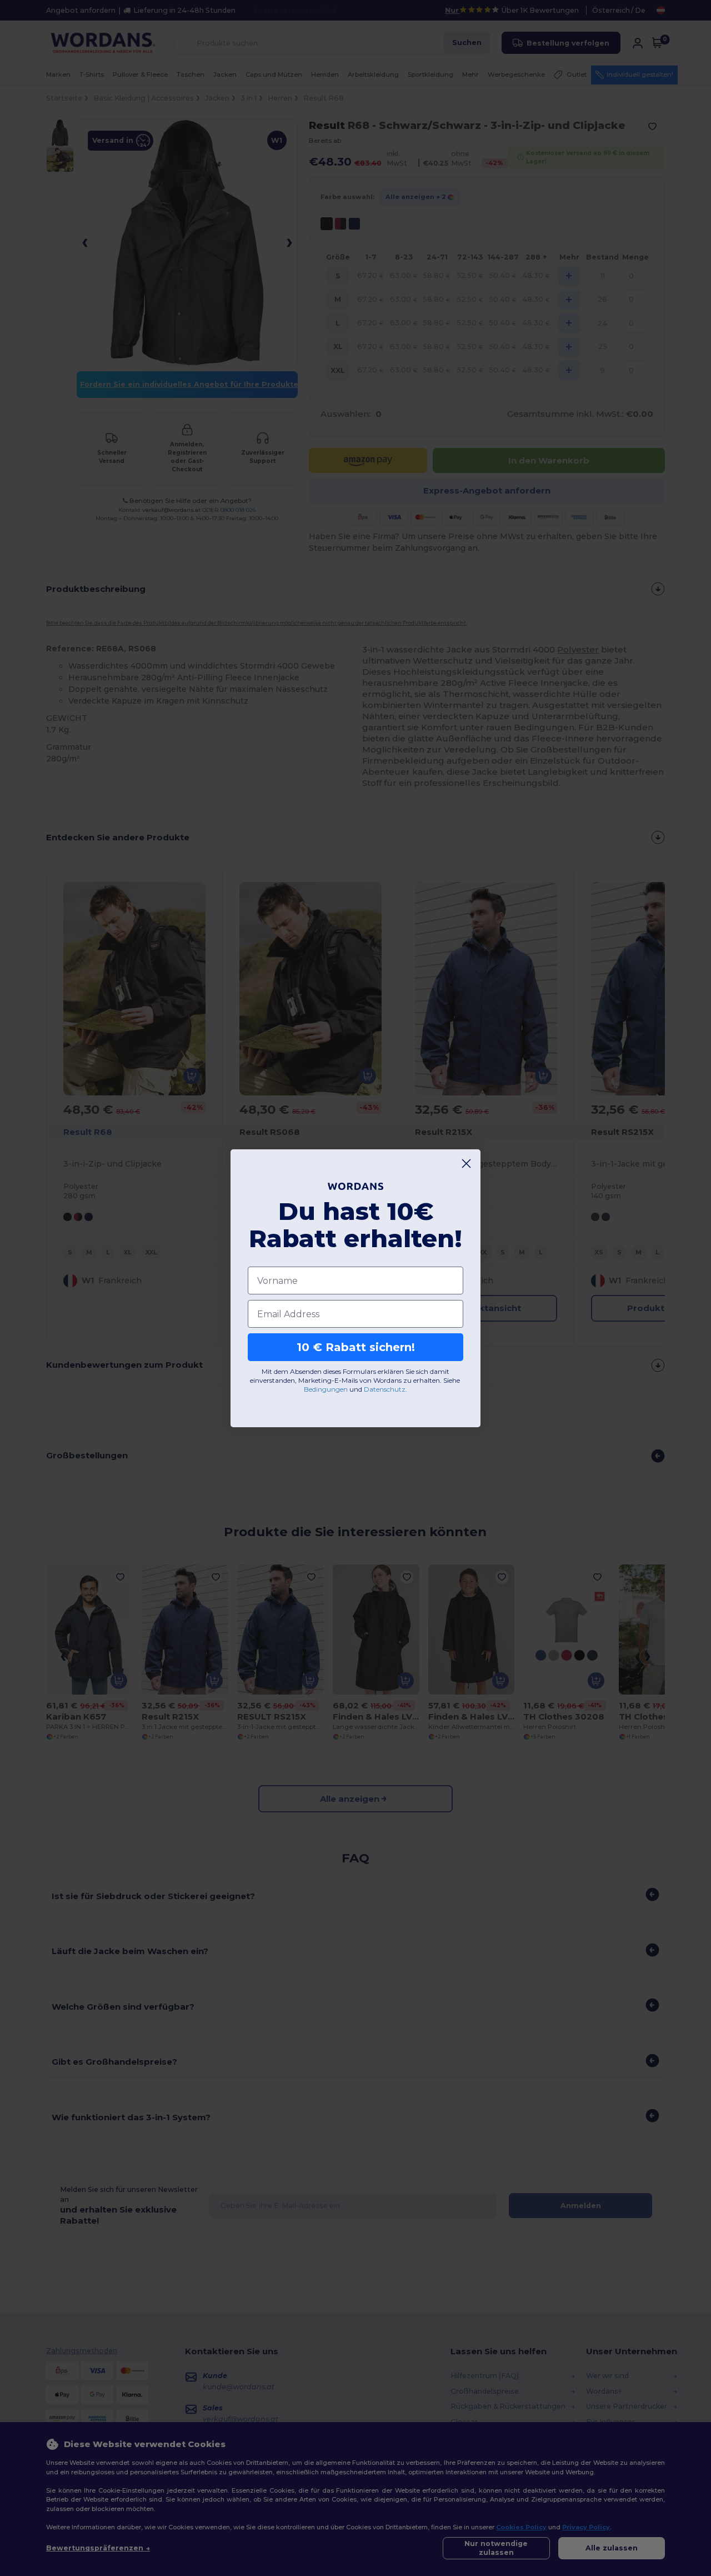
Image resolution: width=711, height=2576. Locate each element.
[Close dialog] (466, 1164)
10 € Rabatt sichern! (356, 1347)
